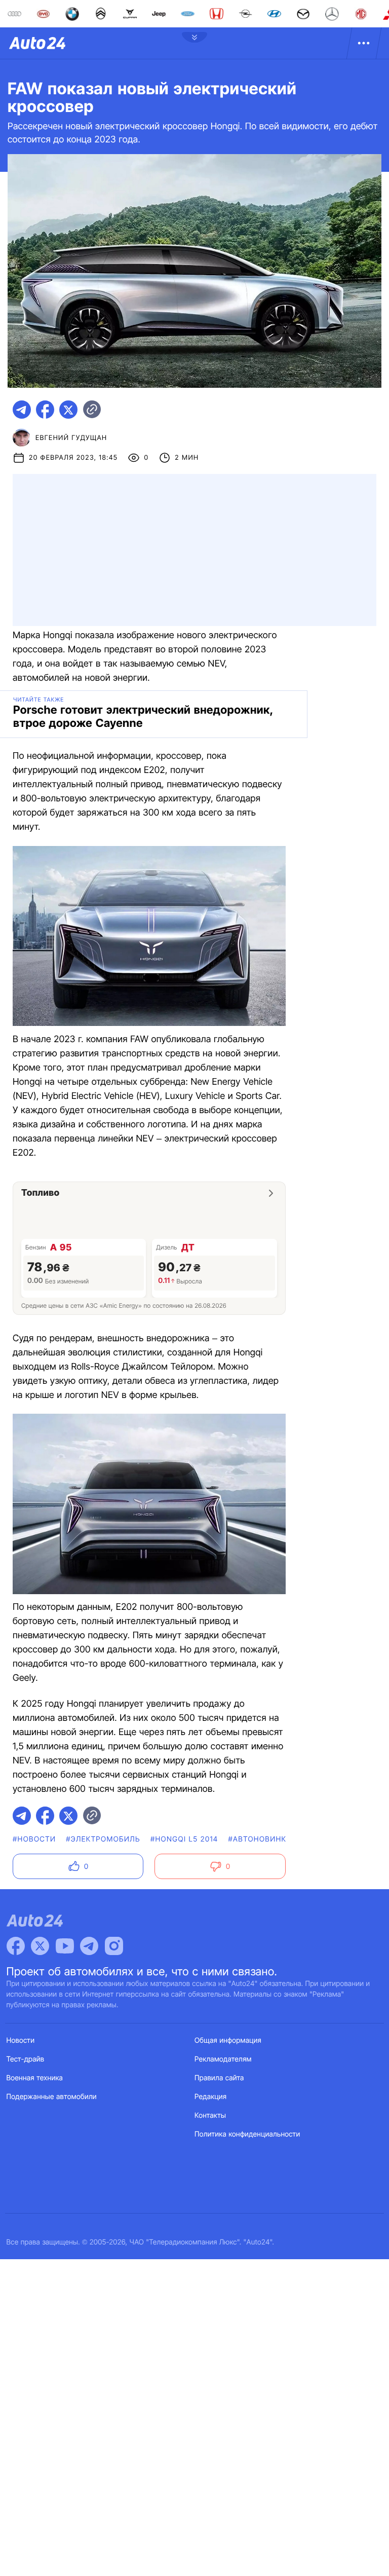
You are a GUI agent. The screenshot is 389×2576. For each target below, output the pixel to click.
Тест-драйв (26, 2059)
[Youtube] (65, 1946)
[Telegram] (89, 1946)
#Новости (34, 1839)
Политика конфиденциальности (247, 2134)
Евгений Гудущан (71, 438)
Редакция (210, 2097)
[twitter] (68, 410)
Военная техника (35, 2078)
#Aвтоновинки (260, 1839)
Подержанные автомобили (52, 2097)
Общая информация (228, 2040)
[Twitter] (40, 1946)
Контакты (210, 2115)
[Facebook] (16, 1946)
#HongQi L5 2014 (184, 1839)
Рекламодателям (223, 2059)
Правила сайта (219, 2078)
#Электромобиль (103, 1839)
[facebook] (45, 410)
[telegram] (22, 410)
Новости (21, 2040)
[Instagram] (114, 1946)
